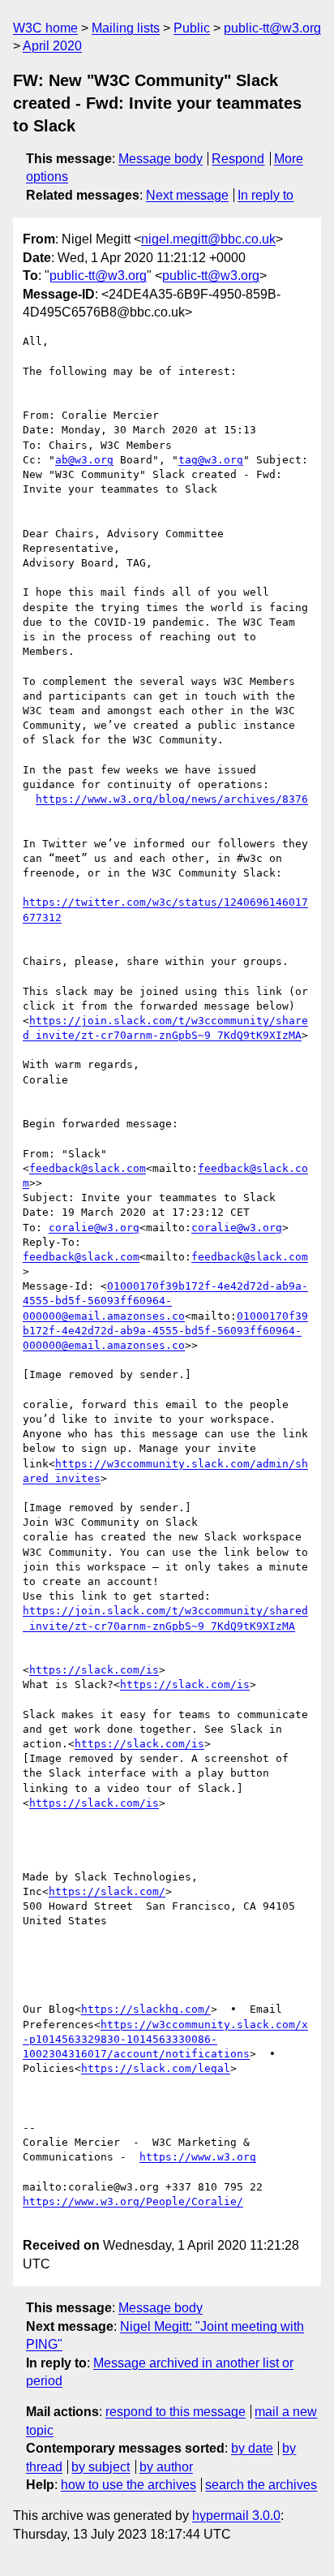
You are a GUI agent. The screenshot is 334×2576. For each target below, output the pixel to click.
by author (166, 2467)
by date (252, 2448)
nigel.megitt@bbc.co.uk (208, 239)
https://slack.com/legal (156, 2068)
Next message (187, 195)
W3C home (45, 28)
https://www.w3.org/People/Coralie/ (133, 2201)
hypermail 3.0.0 (236, 2516)
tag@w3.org (211, 460)
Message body (161, 159)
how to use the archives (128, 2485)
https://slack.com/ (107, 1891)
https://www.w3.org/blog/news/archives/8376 (172, 799)
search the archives (261, 2485)
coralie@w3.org (94, 1228)
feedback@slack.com (88, 1168)
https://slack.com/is (94, 1670)
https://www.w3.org (198, 2157)
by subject (101, 2467)
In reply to (265, 195)
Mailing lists (126, 28)
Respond (238, 159)
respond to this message (176, 2412)
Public (192, 28)
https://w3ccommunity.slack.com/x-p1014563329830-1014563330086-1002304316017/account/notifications (165, 2039)
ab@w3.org (84, 460)
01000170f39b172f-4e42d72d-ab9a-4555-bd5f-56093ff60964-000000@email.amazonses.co (165, 1301)
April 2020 (52, 46)
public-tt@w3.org (272, 28)
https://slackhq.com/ (146, 2009)
